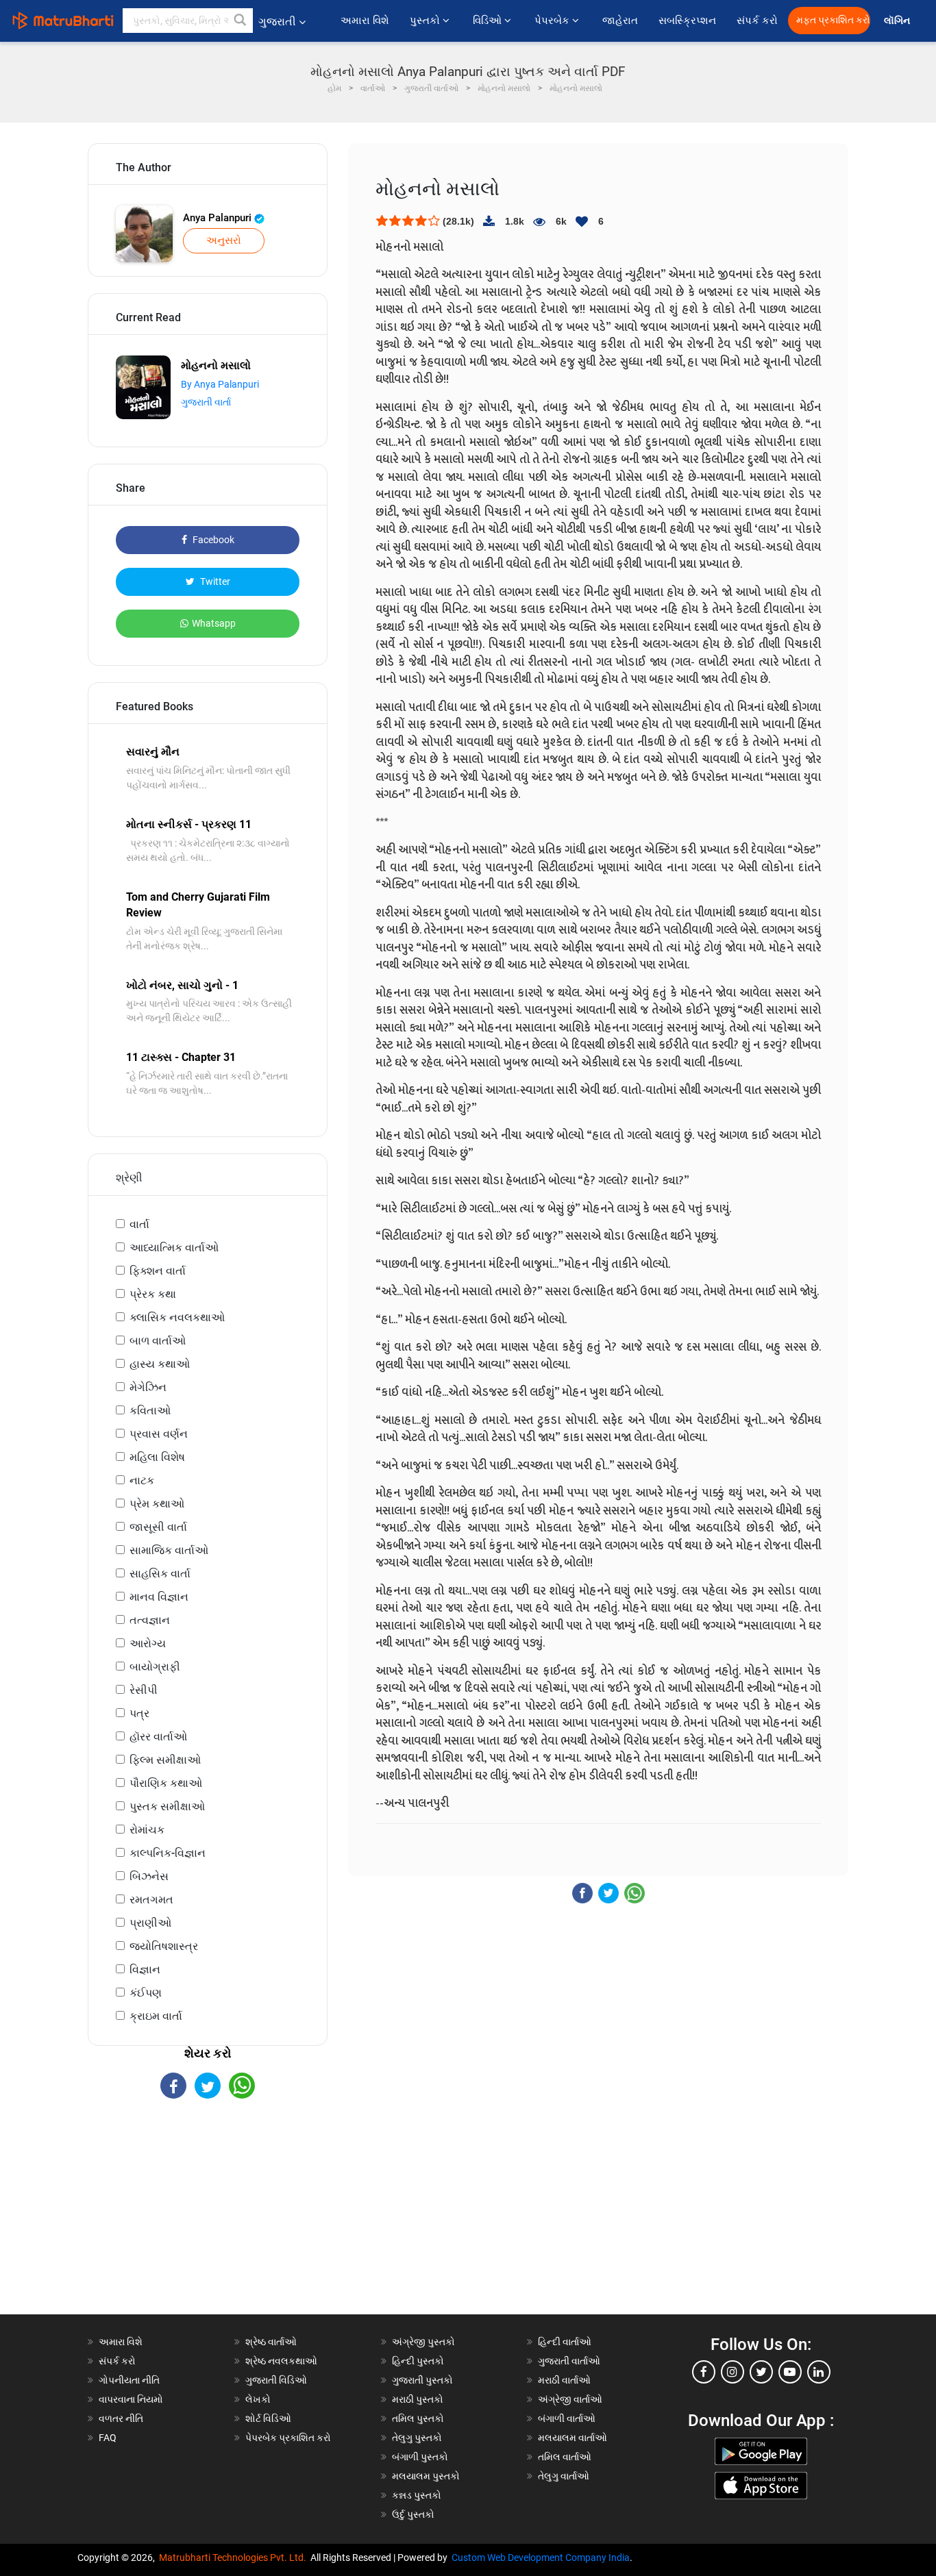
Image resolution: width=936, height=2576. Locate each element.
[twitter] (761, 2372)
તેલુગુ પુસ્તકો (417, 2438)
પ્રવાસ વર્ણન (159, 1434)
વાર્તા (139, 1224)
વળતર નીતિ (121, 2418)
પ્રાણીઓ (150, 1923)
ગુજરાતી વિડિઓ (276, 2380)
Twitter (214, 582)
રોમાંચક (147, 1830)
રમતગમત (151, 1900)
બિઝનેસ (149, 1876)
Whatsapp (214, 623)
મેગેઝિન (148, 1387)
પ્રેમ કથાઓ (157, 1504)
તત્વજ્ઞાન (150, 1620)
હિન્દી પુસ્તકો (418, 2361)
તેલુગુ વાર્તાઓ (564, 2476)
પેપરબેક (553, 21)
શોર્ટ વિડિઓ (268, 2418)
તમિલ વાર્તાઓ (565, 2457)
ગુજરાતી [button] (277, 22)
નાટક (142, 1480)
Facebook (212, 540)
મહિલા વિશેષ (157, 1457)
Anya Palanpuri (219, 218)
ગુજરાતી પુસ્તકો (422, 2380)
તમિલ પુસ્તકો (418, 2418)
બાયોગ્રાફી (155, 1667)
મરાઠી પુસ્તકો (418, 2399)
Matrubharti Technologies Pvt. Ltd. (235, 2558)
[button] (241, 21)
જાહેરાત (620, 21)
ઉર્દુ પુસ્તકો (413, 2514)
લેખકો (258, 2399)
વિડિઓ (489, 21)
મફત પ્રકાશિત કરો (833, 20)
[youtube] (790, 2372)
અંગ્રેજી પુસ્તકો (423, 2342)
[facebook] (704, 2372)
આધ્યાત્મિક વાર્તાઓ (174, 1248)
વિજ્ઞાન (145, 1969)
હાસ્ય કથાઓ (160, 1364)
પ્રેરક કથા (153, 1294)
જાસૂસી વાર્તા (158, 1527)
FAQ (108, 2438)
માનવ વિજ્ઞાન (159, 1597)
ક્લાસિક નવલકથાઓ (177, 1317)
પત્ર (139, 1713)
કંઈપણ (146, 1993)
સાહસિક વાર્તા (160, 1574)
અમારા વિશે (365, 21)
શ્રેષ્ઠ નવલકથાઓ (281, 2361)
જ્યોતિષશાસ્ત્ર (164, 1946)
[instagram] (732, 2372)
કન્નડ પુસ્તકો (417, 2495)
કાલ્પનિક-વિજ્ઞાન (168, 1853)
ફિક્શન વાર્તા (158, 1271)
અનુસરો (224, 240)
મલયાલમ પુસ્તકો (426, 2476)
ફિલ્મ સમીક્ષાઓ (165, 1760)
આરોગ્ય (148, 1643)
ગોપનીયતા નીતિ (129, 2380)
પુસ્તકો (426, 21)
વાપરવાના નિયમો (132, 2399)
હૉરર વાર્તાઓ (158, 1737)
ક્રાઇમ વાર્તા (156, 2016)
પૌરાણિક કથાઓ (166, 1783)
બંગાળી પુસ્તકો (420, 2457)
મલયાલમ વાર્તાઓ (572, 2438)
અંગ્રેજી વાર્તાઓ (570, 2399)
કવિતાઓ (150, 1411)
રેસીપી (144, 1690)
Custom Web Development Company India (541, 2558)
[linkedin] (819, 2372)
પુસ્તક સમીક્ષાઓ (167, 1806)
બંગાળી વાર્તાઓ (567, 2418)
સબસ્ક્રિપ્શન (687, 21)
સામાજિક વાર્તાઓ (169, 1550)
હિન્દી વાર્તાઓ (565, 2342)
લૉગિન (898, 21)
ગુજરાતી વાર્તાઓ (569, 2361)
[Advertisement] (208, 2218)
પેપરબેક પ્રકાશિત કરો (288, 2438)
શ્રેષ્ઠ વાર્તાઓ (271, 2342)
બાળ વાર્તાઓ (158, 1341)
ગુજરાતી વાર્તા (206, 402)
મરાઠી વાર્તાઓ (564, 2380)
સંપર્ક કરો (757, 21)
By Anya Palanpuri (220, 384)
